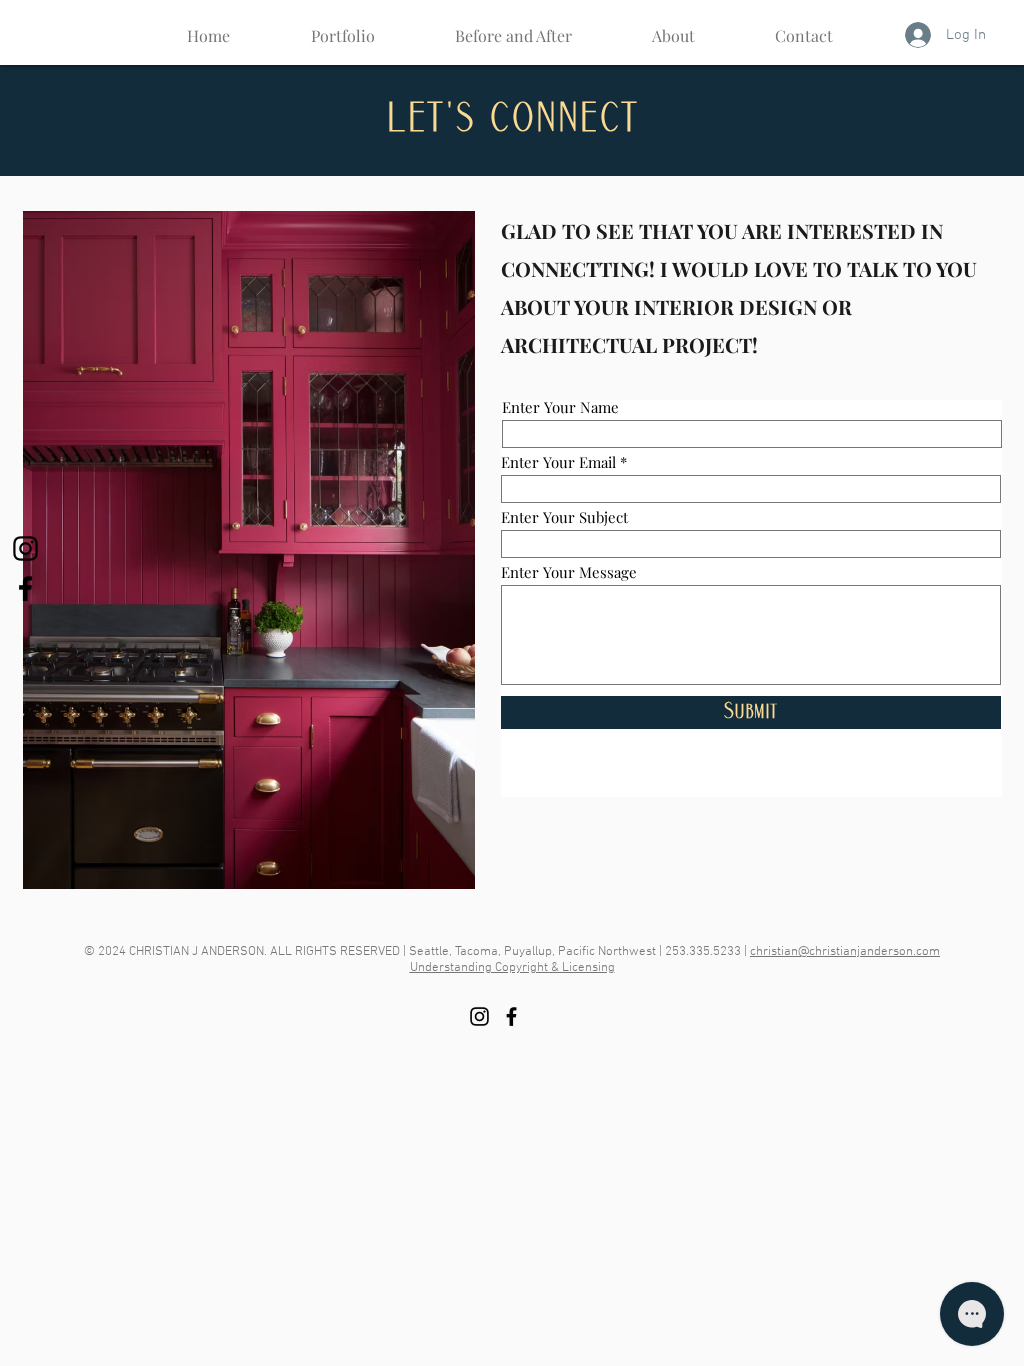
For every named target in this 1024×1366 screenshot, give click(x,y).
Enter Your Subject (564, 517)
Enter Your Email (558, 462)
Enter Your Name (560, 407)
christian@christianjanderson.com (845, 952)
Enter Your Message (569, 572)
